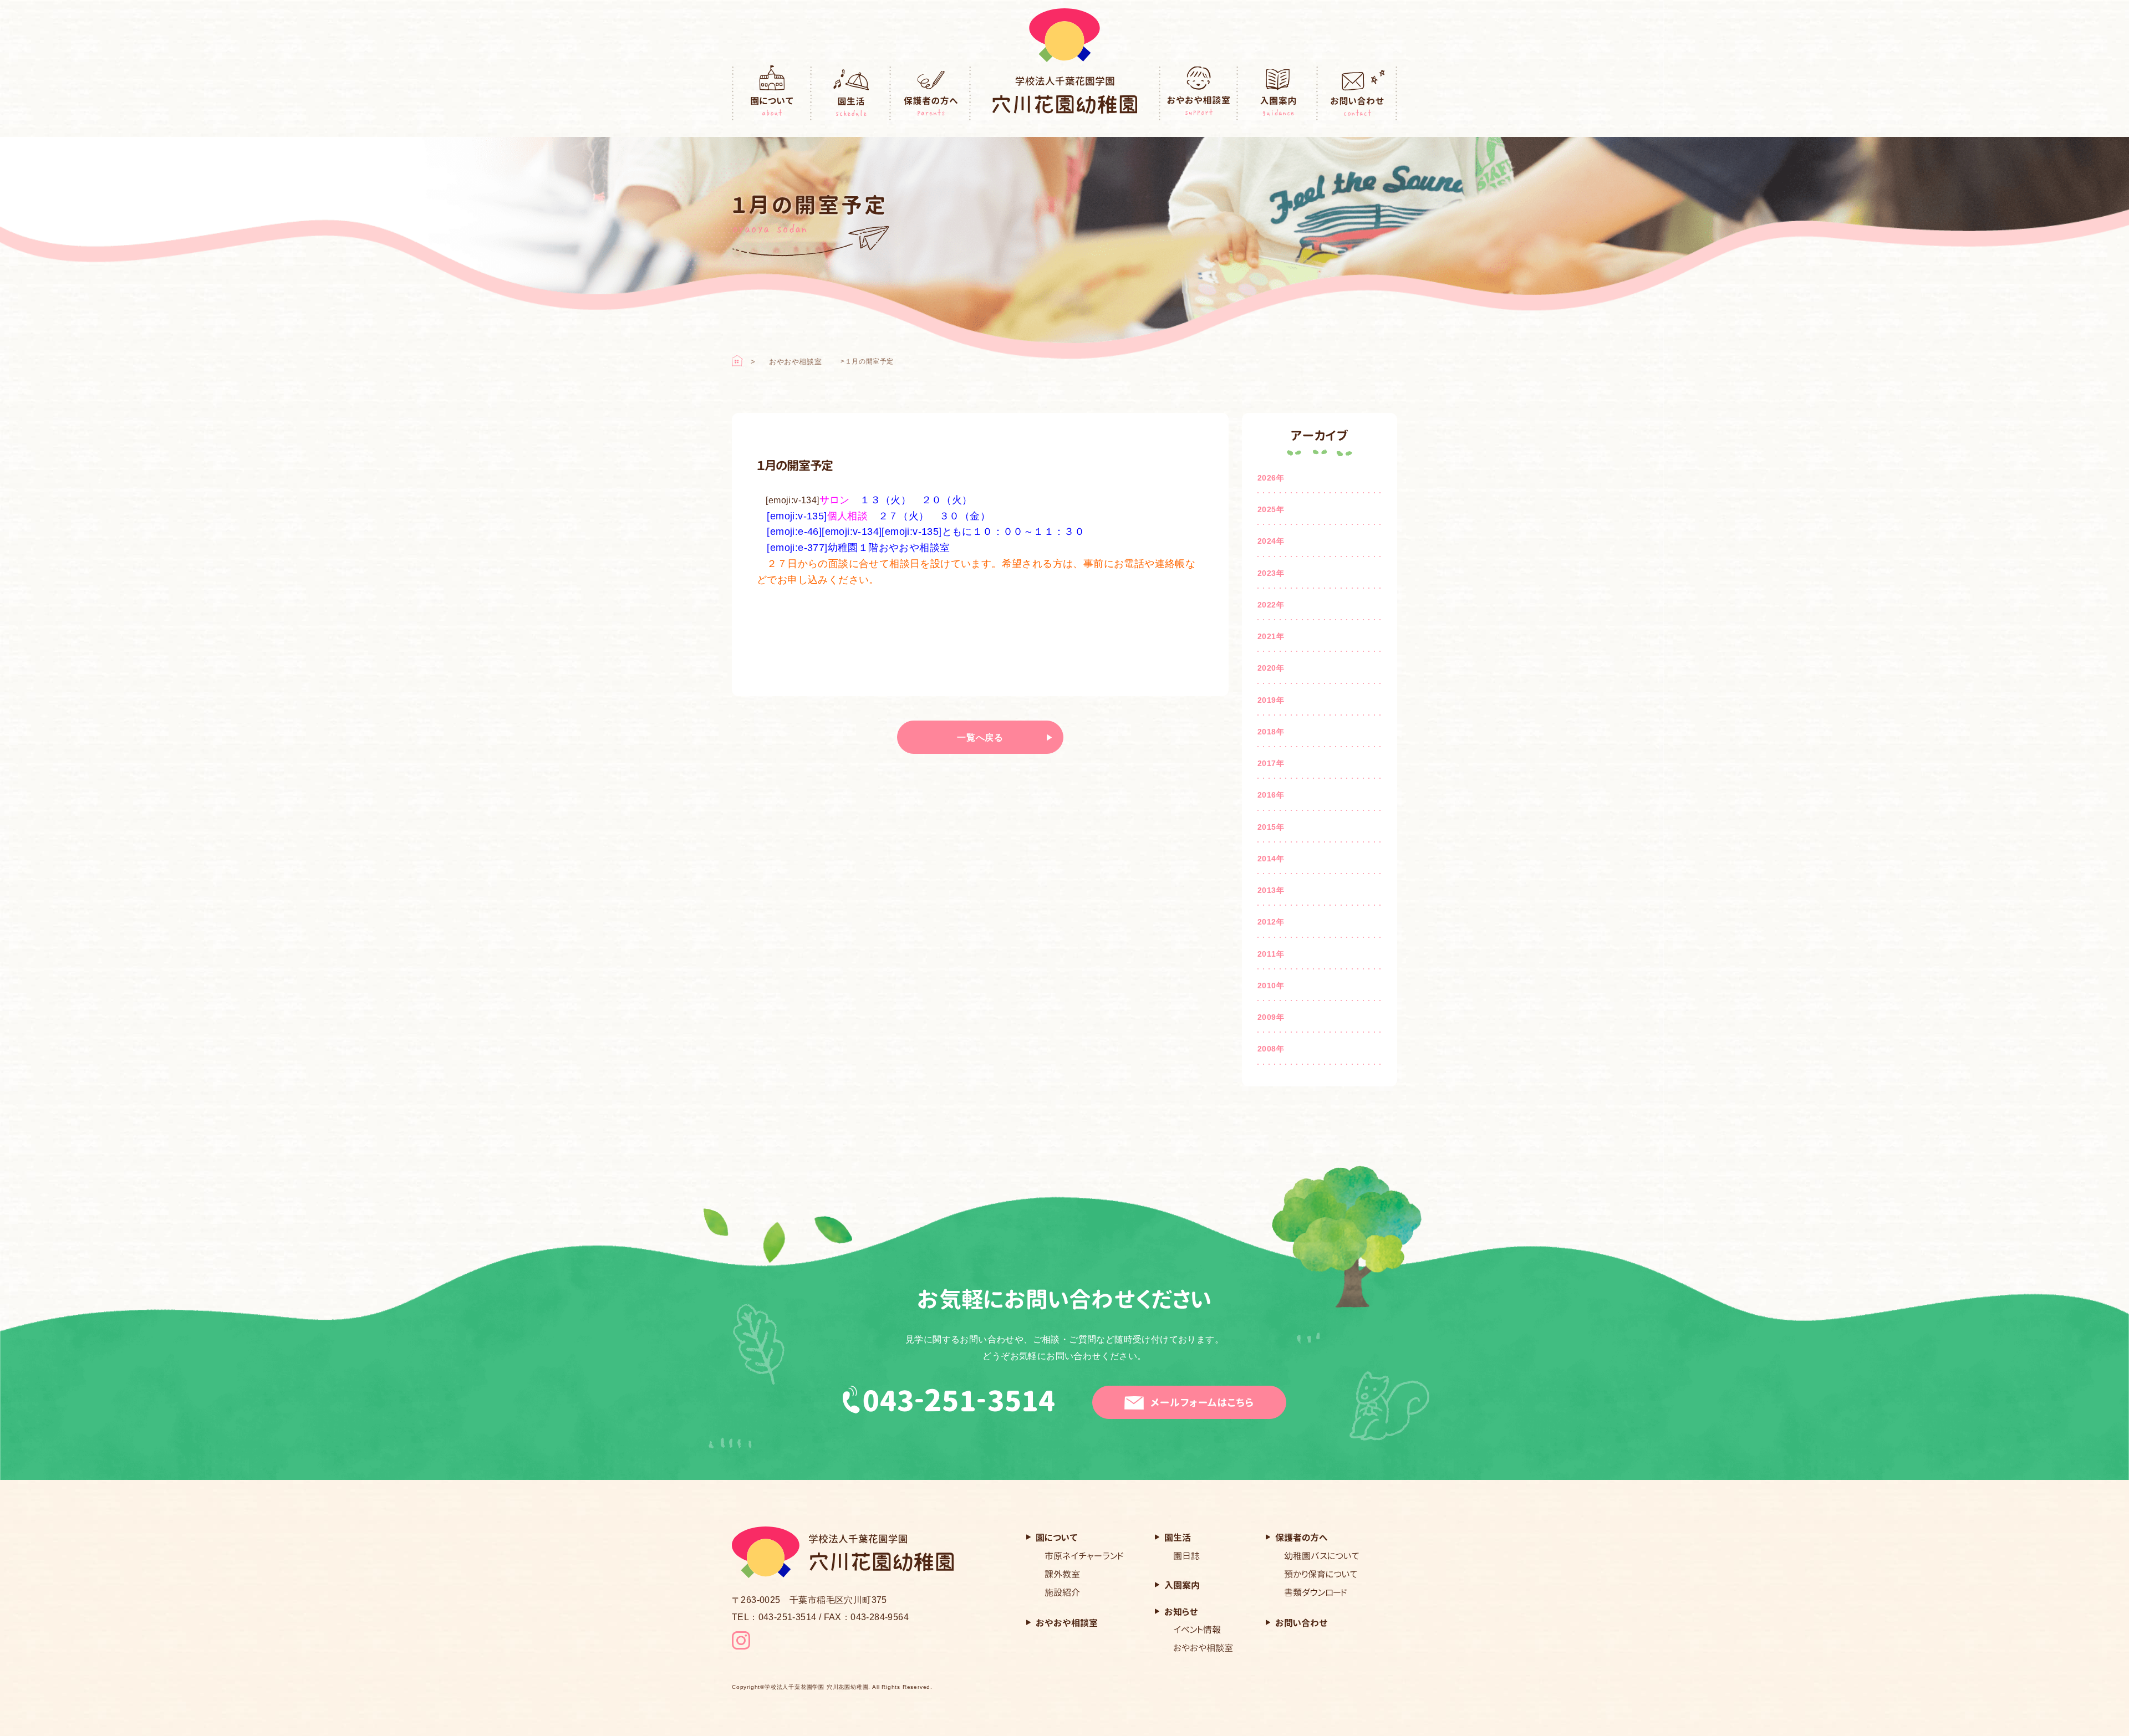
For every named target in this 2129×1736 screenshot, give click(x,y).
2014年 (1271, 859)
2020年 (1271, 668)
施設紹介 (1062, 1592)
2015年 (1271, 827)
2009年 (1271, 1017)
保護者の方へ (931, 93)
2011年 (1271, 954)
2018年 (1271, 732)
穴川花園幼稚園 (1065, 95)
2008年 (1271, 1049)
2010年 (1271, 986)
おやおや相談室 (1199, 93)
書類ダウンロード (1316, 1592)
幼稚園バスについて (1322, 1556)
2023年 (1271, 573)
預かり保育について (1321, 1574)
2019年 (1271, 700)
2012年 (1271, 922)
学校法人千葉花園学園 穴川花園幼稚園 (816, 1687)
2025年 (1271, 509)
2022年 (1271, 605)
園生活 (852, 93)
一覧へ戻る (980, 737)
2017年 (1271, 763)
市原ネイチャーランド (1084, 1556)
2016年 (1271, 795)
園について (772, 93)
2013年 (1271, 890)
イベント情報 (1197, 1630)
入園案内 (1278, 93)
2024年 (1271, 541)
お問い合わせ (1358, 93)
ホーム (737, 361)
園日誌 (1186, 1556)
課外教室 (1062, 1574)
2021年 (1271, 636)
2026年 (1271, 478)
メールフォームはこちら (1202, 1403)
